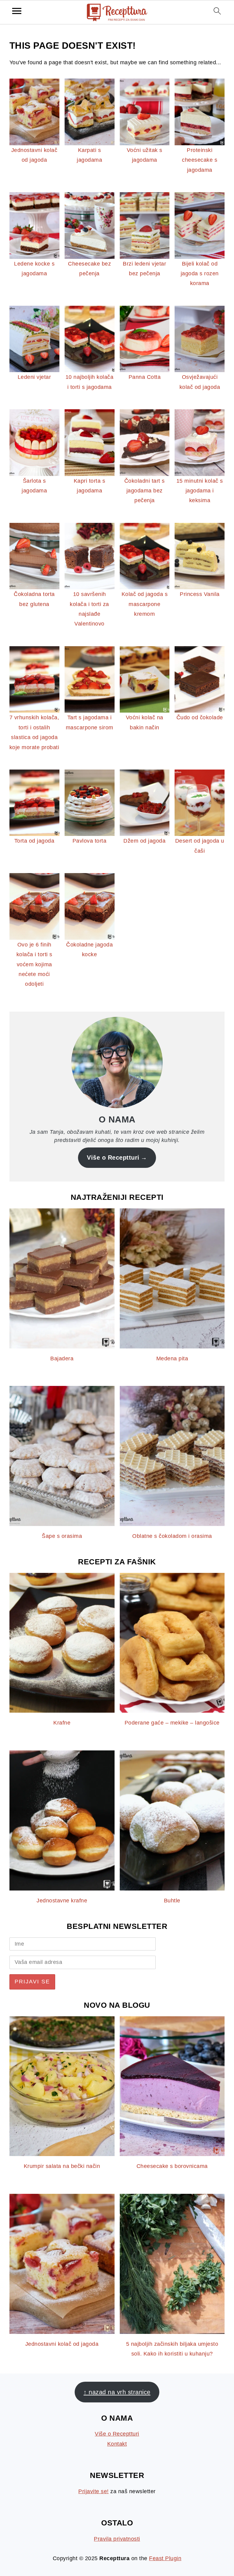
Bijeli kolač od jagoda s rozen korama (200, 274)
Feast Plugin (165, 2558)
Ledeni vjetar (34, 377)
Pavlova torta (90, 841)
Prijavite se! (94, 2491)
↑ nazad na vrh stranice (117, 2392)
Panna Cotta (145, 377)
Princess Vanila (200, 594)
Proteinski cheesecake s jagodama (200, 160)
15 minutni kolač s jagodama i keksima (200, 491)
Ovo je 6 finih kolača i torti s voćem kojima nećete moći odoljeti (34, 964)
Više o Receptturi (113, 1158)
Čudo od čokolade (200, 717)
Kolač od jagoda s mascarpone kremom (145, 604)
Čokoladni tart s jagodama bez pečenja (145, 491)
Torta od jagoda (34, 841)
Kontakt (117, 2444)
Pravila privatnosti (117, 2539)
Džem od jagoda (144, 841)
